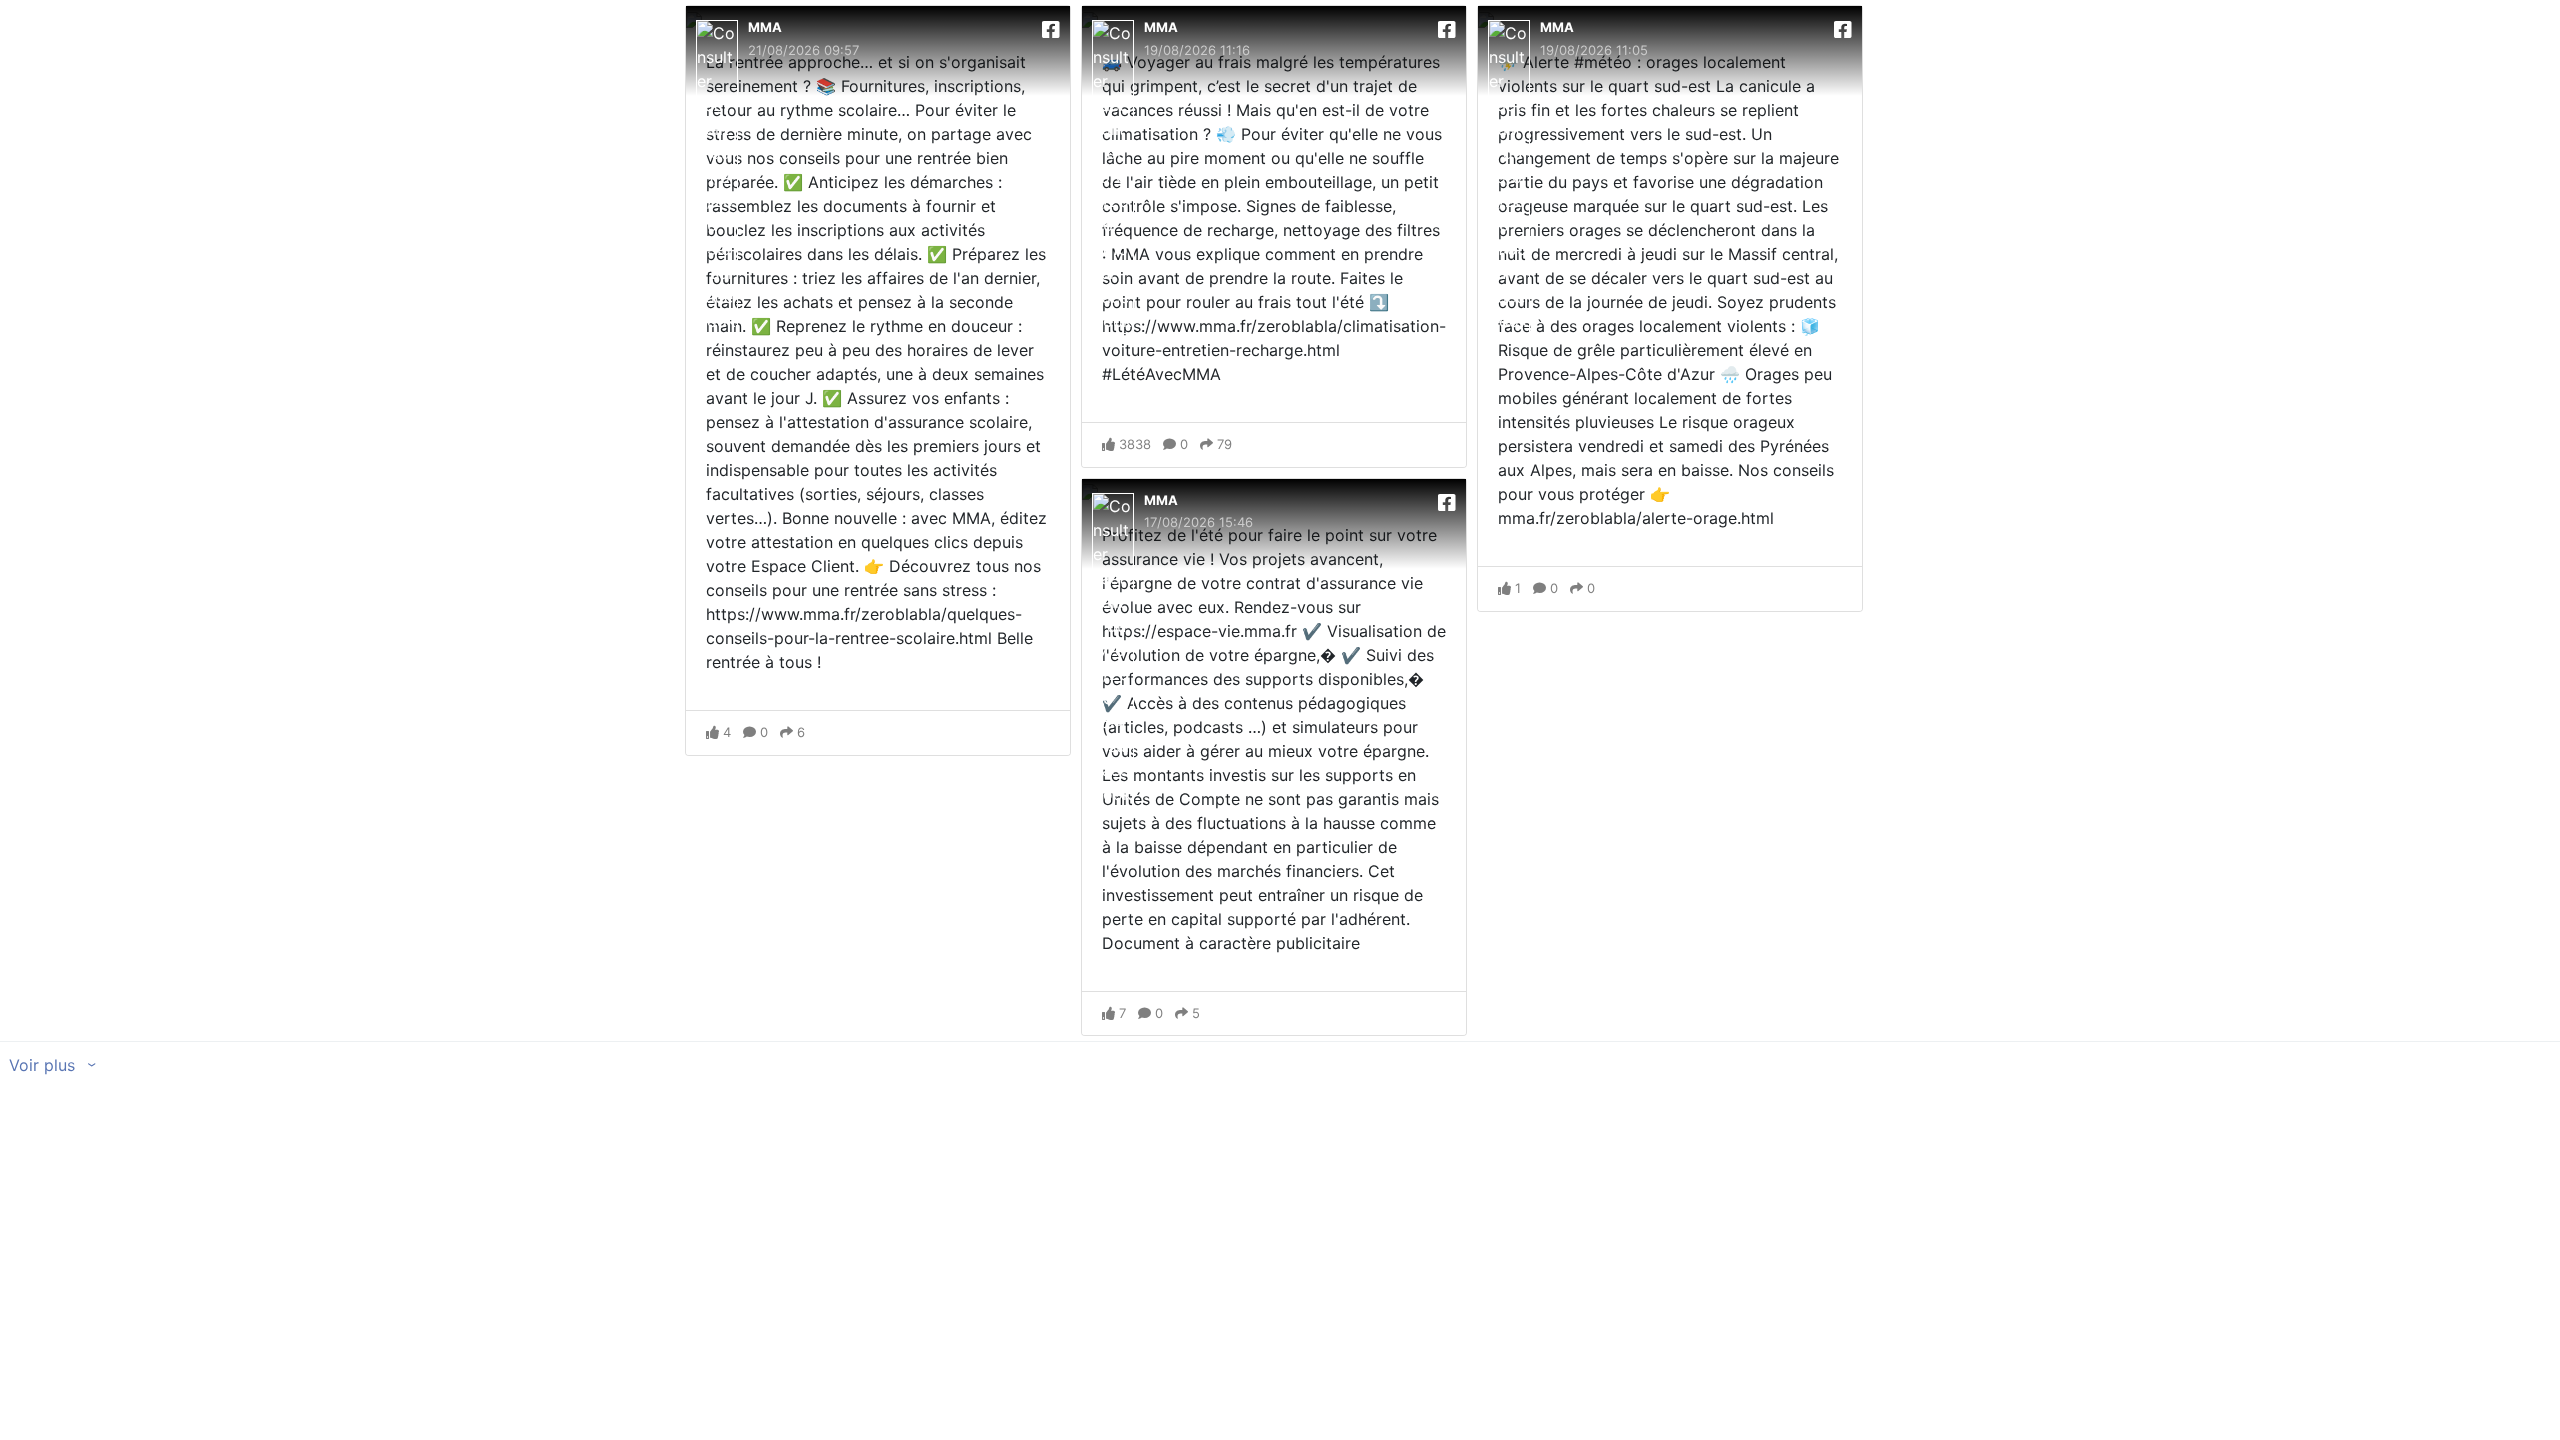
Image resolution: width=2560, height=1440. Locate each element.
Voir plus (44, 1065)
